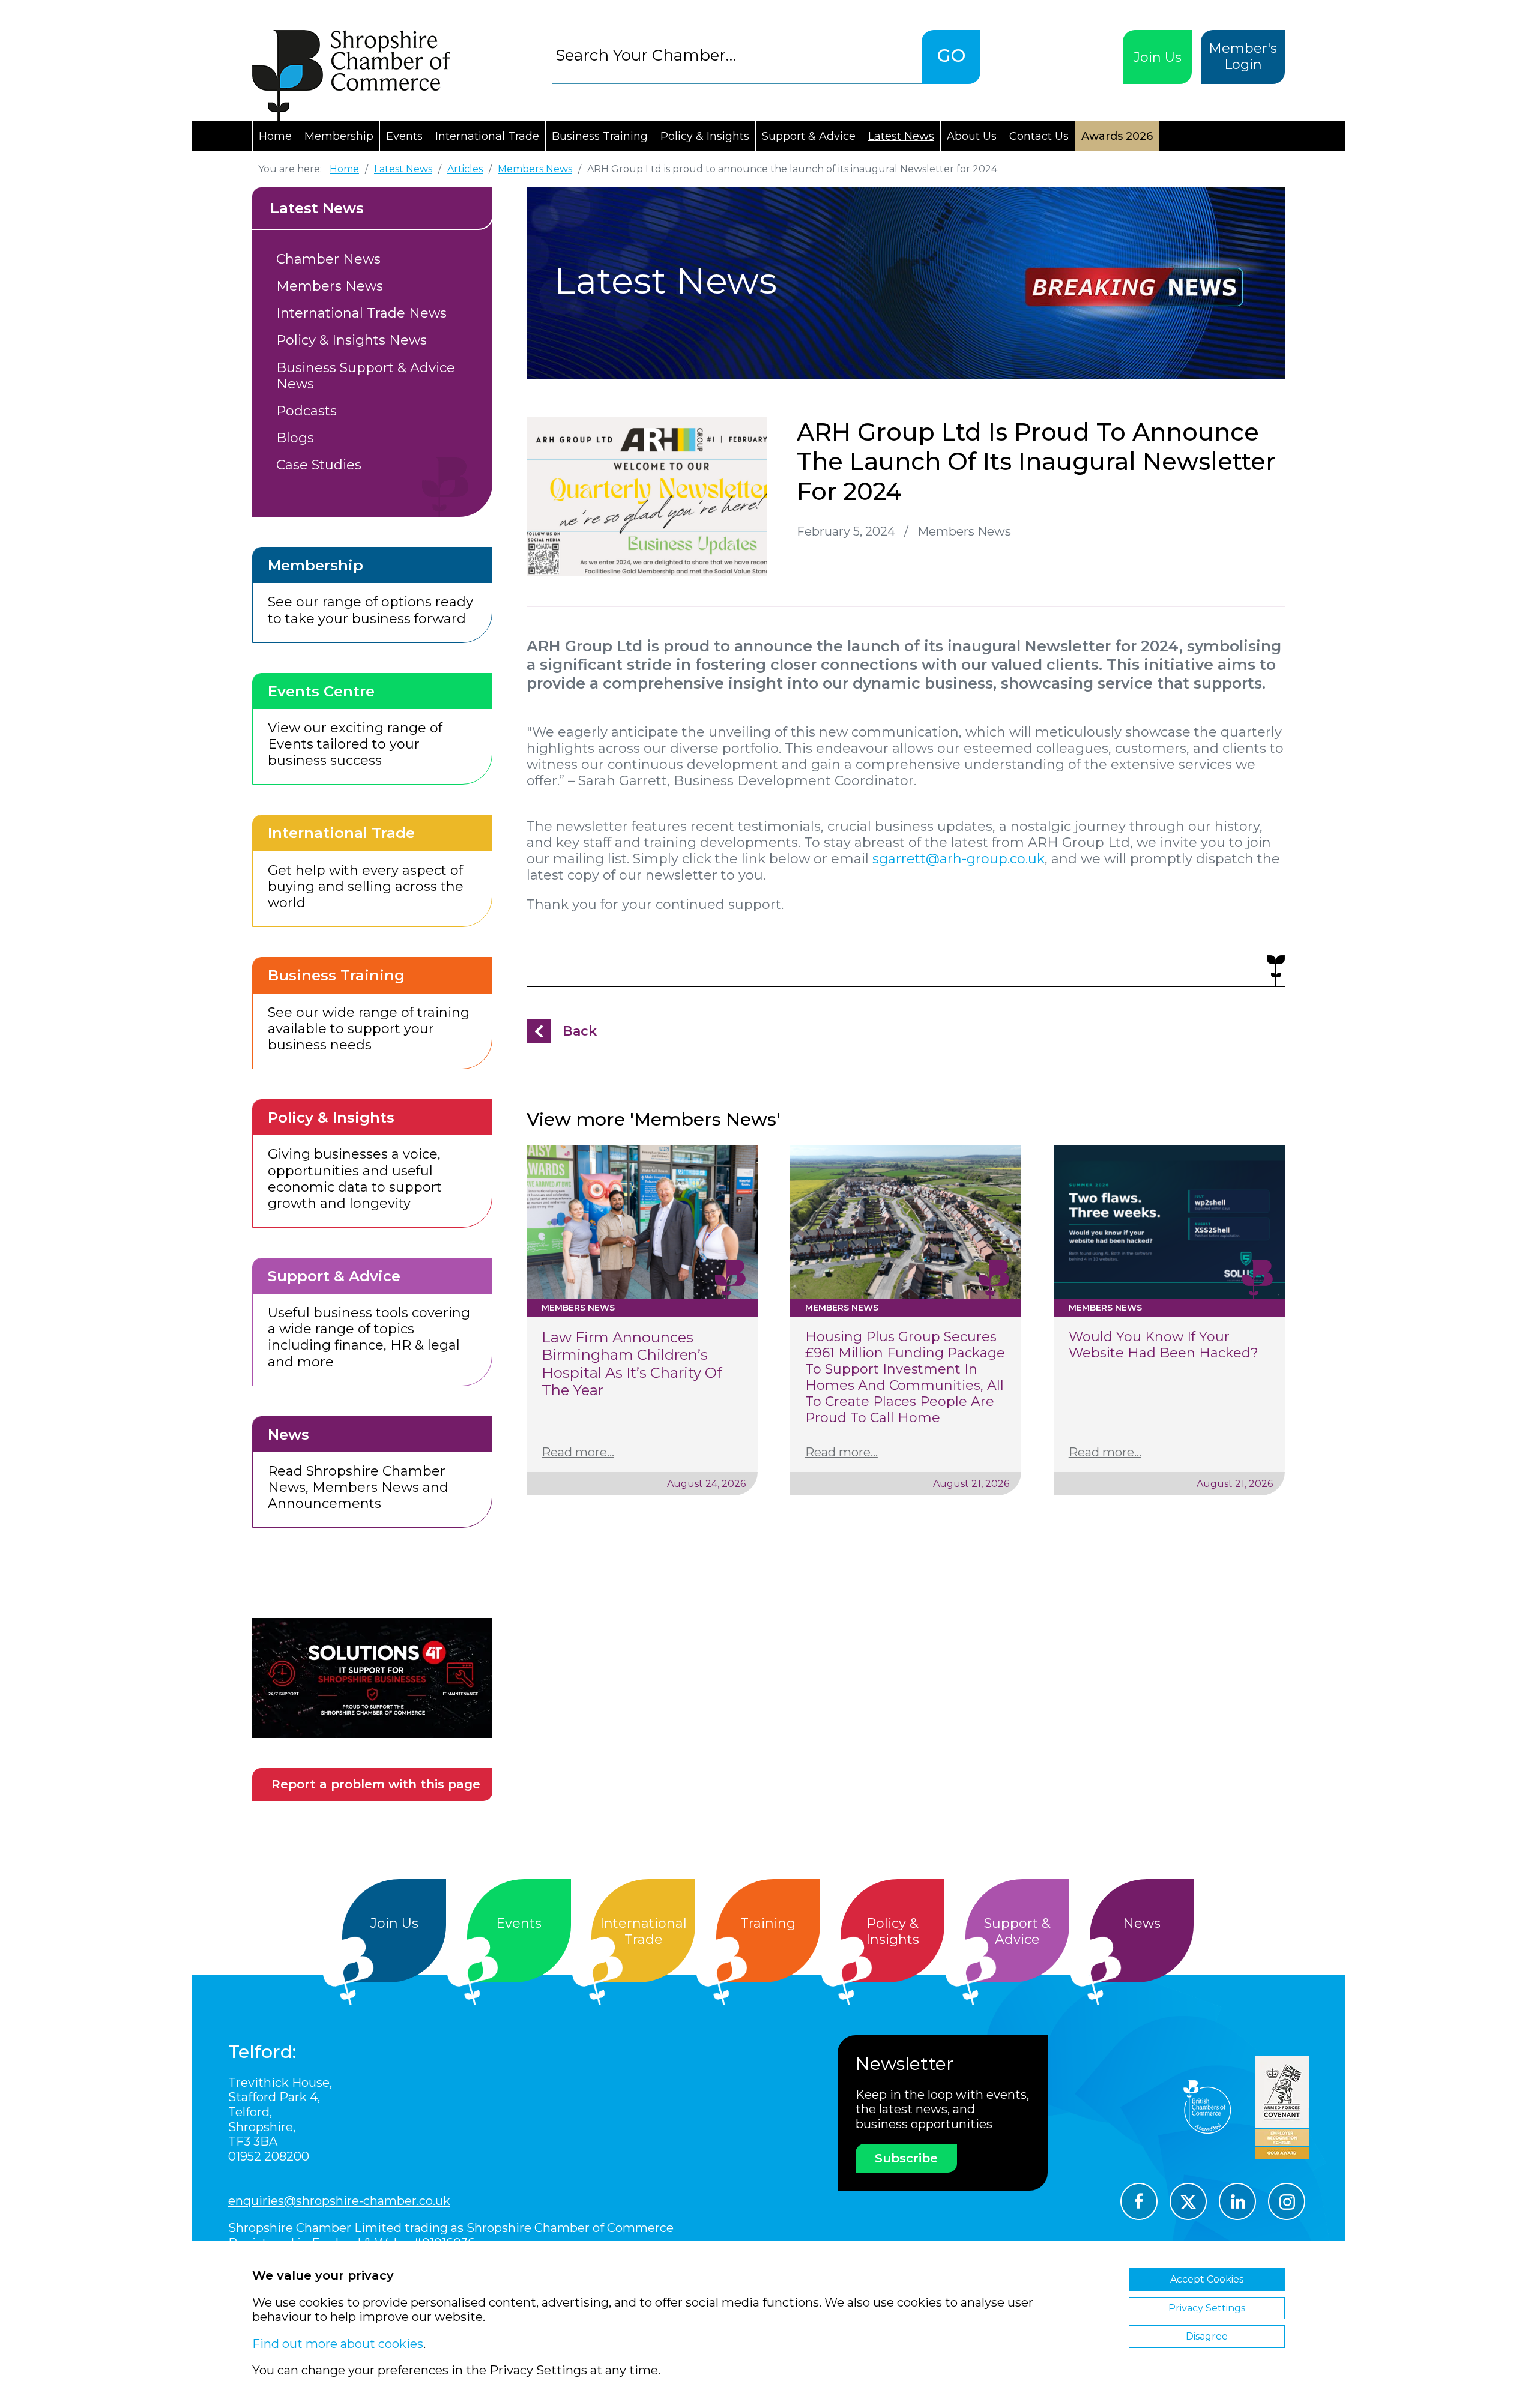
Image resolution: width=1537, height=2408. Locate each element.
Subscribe (906, 2158)
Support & (1017, 1931)
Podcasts (306, 411)
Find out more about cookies (338, 2344)
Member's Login (1243, 56)
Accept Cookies (1207, 2279)
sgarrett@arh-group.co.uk (959, 859)
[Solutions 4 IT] (372, 1678)
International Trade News (361, 313)
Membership (339, 136)
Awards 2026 (1117, 136)
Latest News (901, 136)
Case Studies (319, 465)
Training (768, 1923)
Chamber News (328, 259)
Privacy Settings (1207, 2308)
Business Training (600, 136)
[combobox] (737, 55)
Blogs (295, 438)
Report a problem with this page (376, 1784)
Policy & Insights (705, 136)
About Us (972, 136)
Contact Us (1039, 136)
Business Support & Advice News (366, 376)
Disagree (1207, 2336)
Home (275, 136)
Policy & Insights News (352, 340)
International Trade (487, 136)
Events (404, 136)
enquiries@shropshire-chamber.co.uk (339, 2201)
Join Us (1158, 57)
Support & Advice (809, 136)
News (1142, 1923)
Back (580, 1031)
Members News (330, 286)
